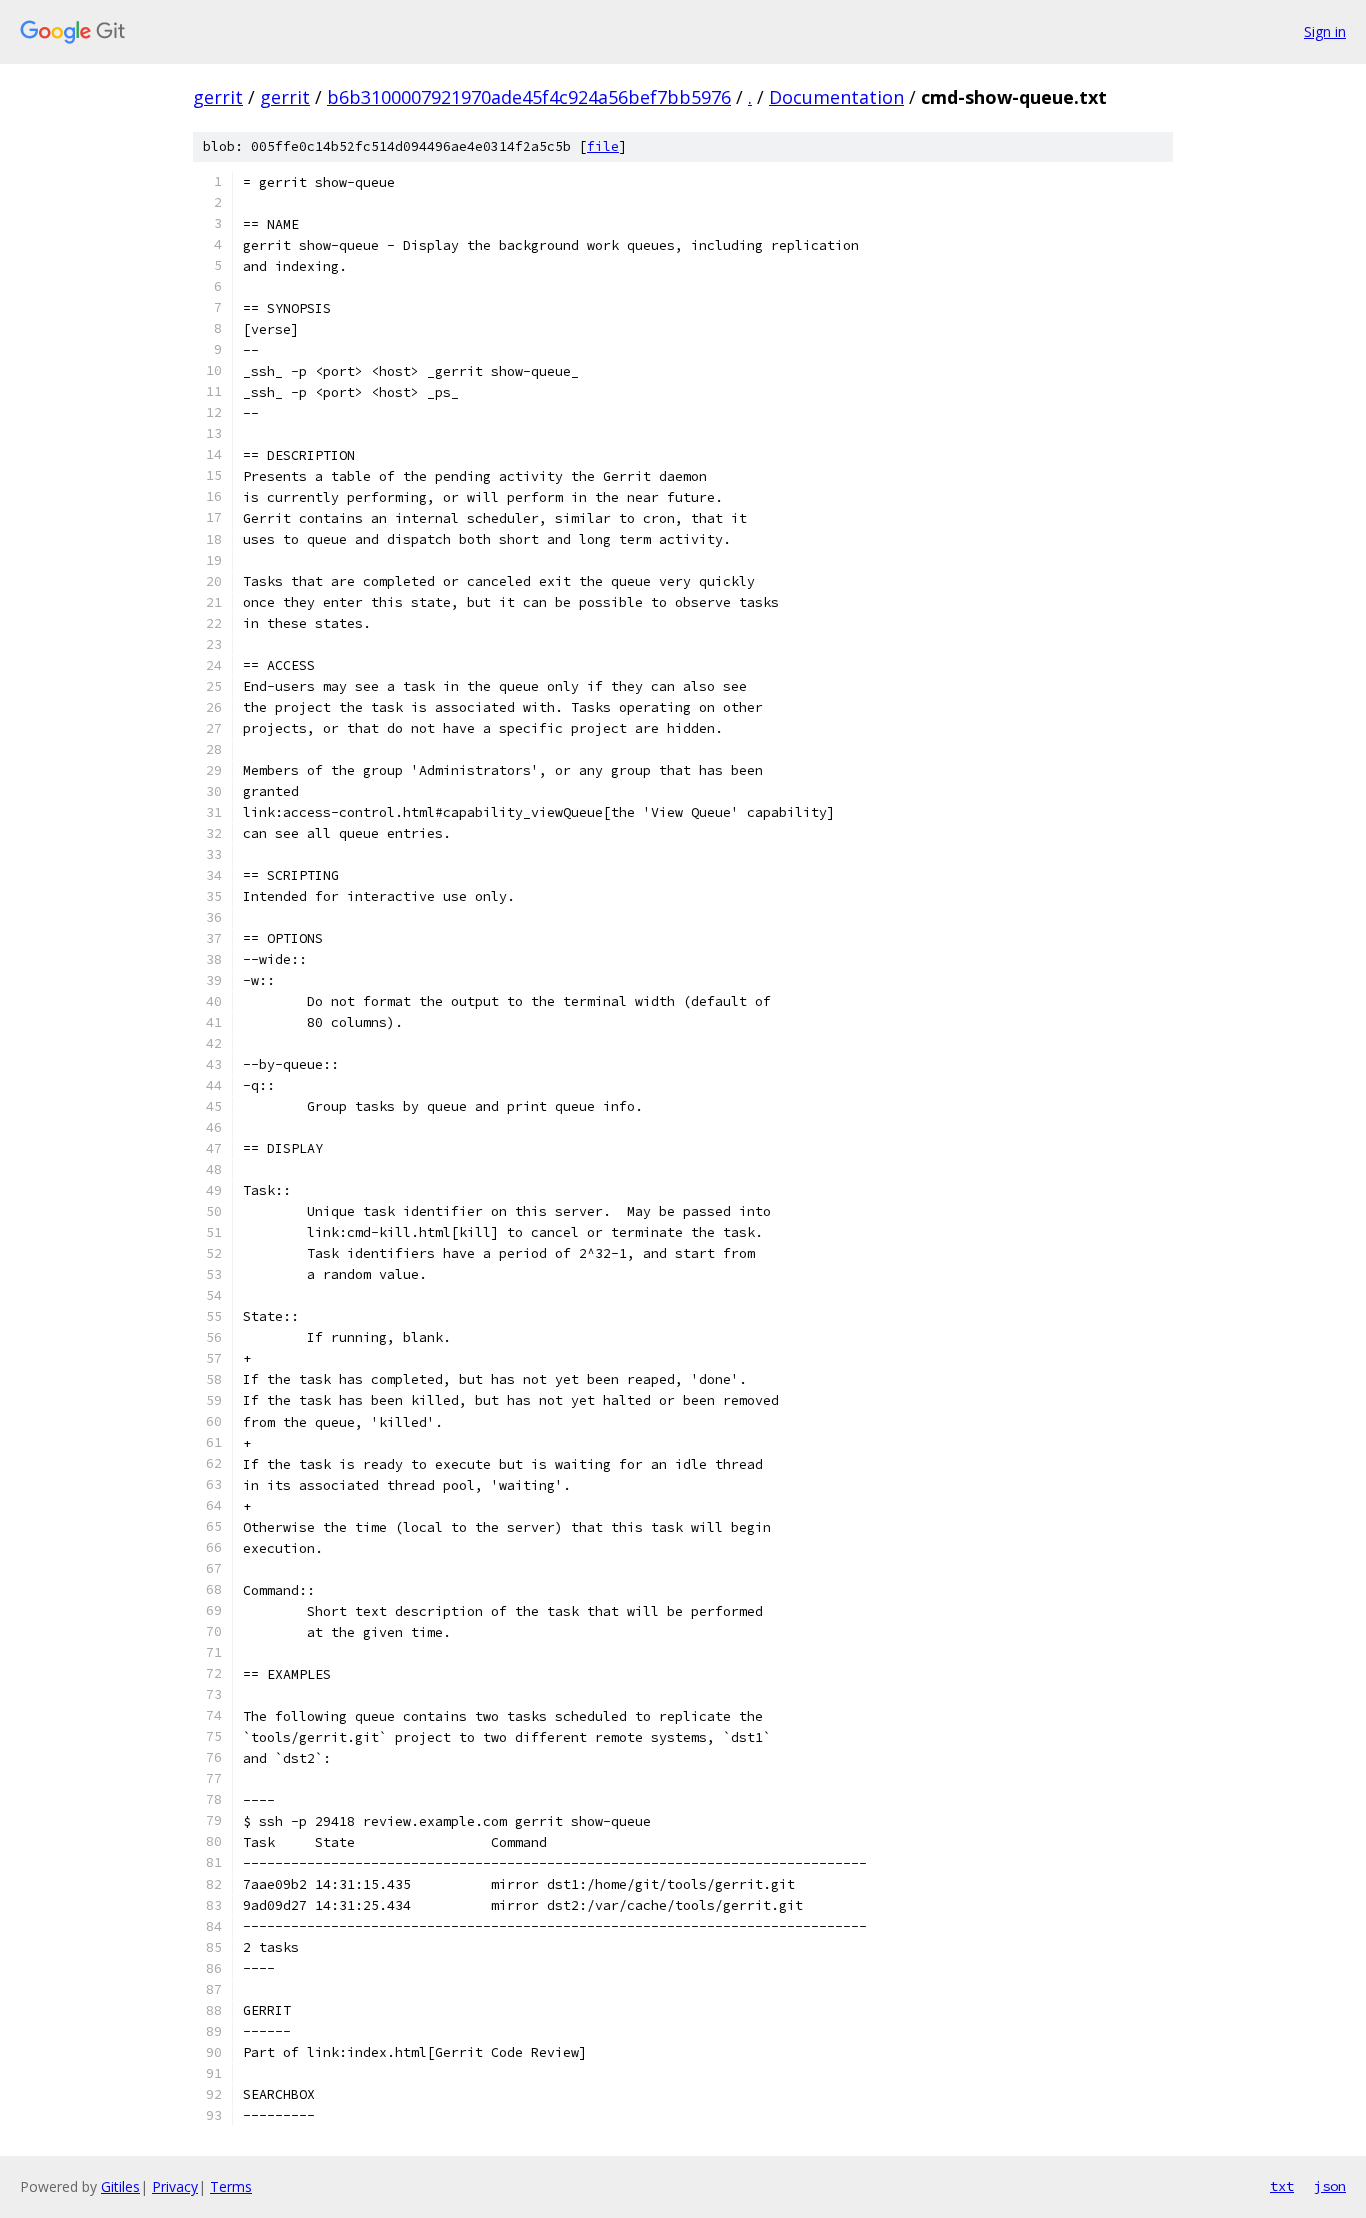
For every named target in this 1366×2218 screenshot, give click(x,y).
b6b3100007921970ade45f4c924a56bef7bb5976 (529, 97)
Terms (231, 2186)
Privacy (175, 2186)
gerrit (218, 97)
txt (1282, 2186)
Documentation (836, 97)
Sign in (1325, 31)
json (1330, 2186)
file (603, 146)
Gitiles (120, 2186)
